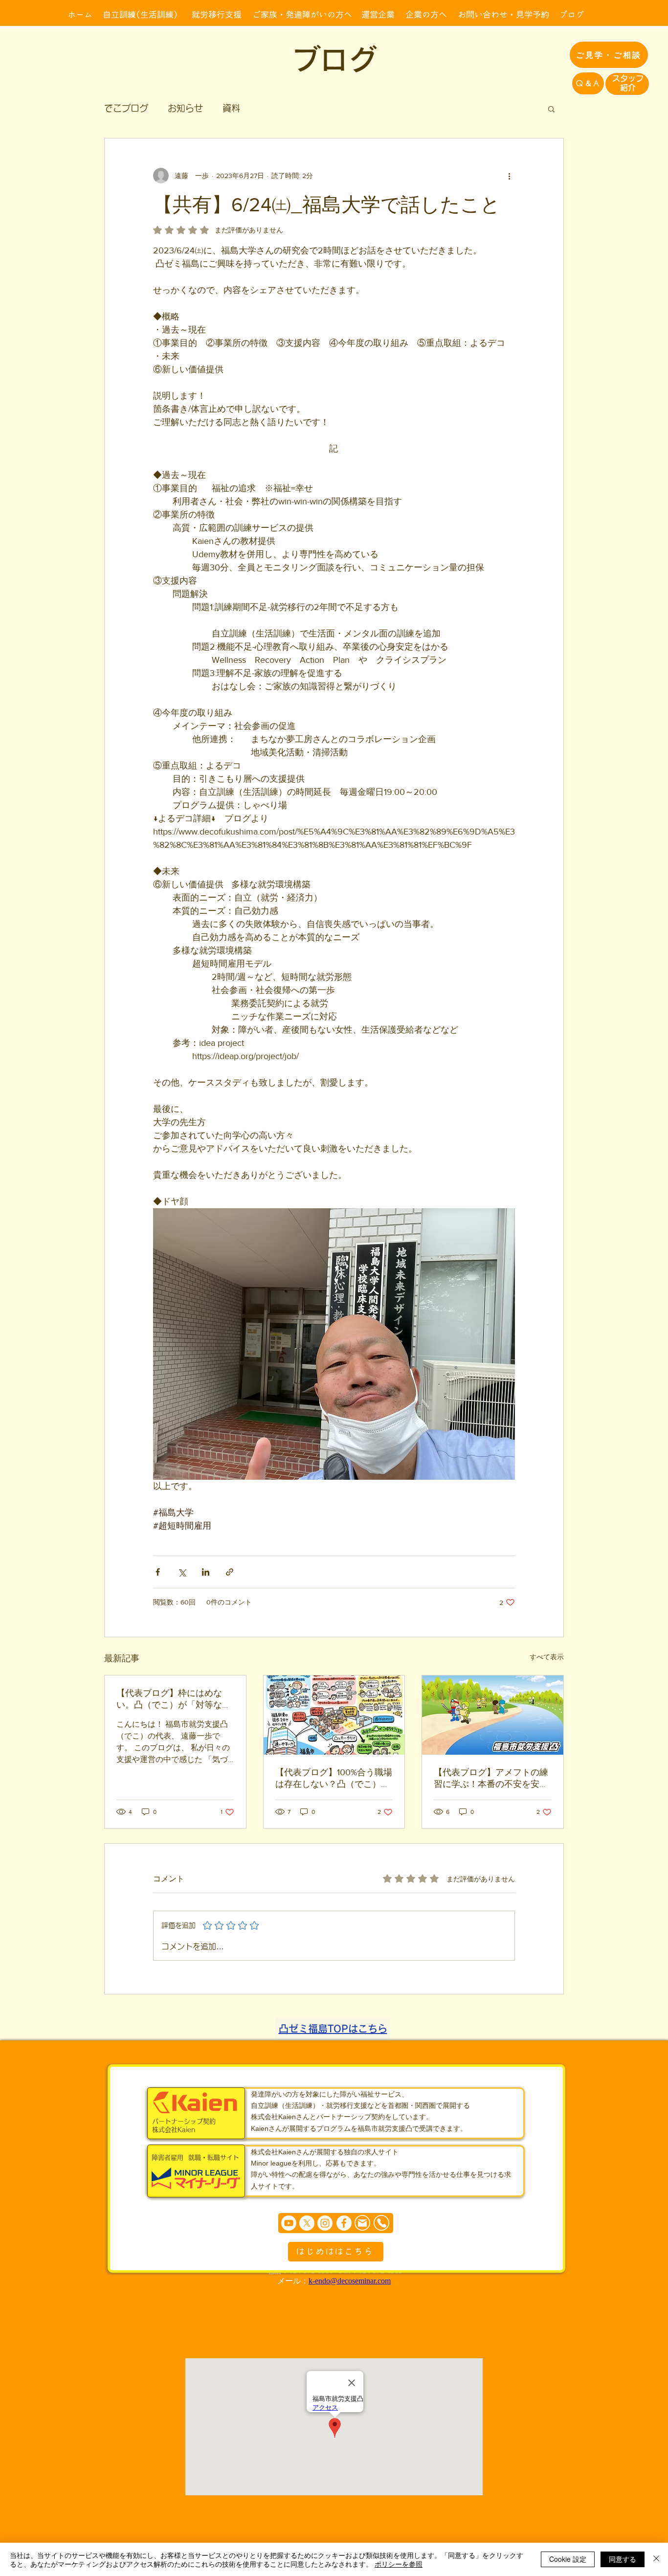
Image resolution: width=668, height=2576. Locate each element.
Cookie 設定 (568, 2559)
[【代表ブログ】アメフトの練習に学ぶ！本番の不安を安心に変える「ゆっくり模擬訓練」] (493, 1715)
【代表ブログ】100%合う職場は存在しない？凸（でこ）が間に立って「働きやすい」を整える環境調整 (334, 1779)
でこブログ (126, 108)
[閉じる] (656, 2559)
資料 (231, 108)
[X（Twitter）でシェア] (182, 1572)
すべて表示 (547, 1657)
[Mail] (362, 2223)
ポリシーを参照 (399, 2564)
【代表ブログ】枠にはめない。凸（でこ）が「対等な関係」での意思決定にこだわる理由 (174, 1699)
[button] (551, 109)
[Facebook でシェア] (158, 1572)
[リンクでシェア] (230, 1572)
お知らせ (185, 108)
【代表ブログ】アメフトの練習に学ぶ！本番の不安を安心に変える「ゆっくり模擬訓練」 (491, 1779)
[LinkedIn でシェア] (206, 1572)
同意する (623, 2559)
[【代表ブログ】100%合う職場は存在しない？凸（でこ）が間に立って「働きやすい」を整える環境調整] (334, 1715)
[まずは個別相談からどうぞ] (336, 2223)
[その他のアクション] (509, 176)
